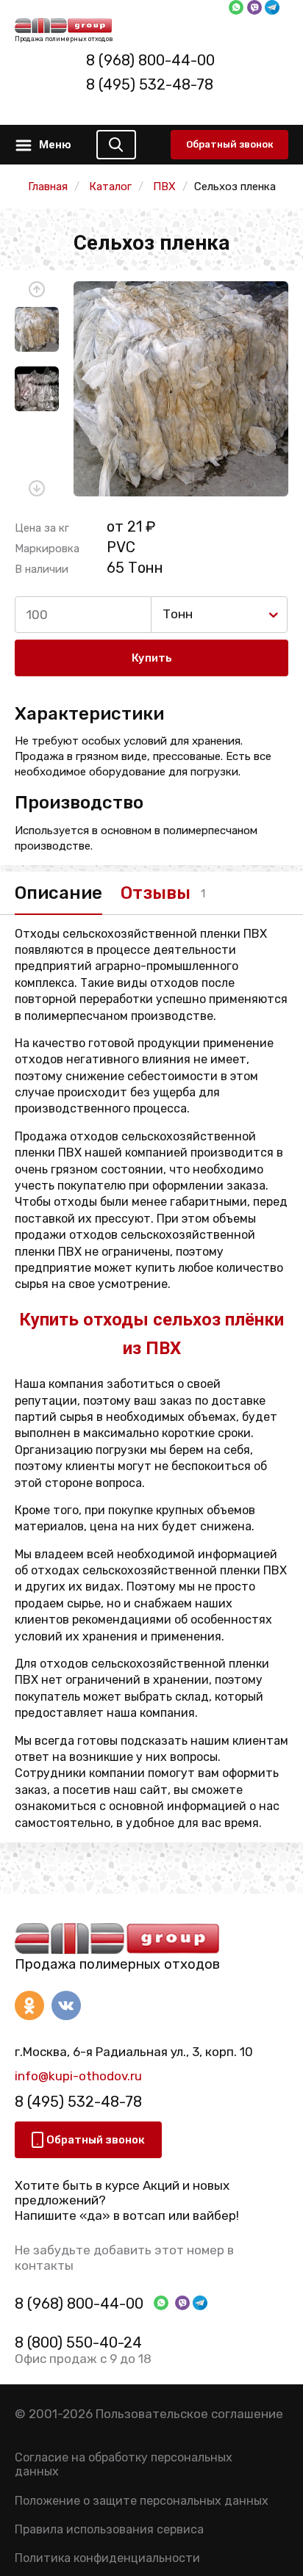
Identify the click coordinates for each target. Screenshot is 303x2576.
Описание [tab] (58, 893)
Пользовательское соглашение (189, 2414)
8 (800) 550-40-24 (78, 2342)
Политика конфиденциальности (107, 2558)
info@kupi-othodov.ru (78, 2076)
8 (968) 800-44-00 (150, 60)
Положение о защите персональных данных (142, 2501)
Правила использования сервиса (109, 2529)
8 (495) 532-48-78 (150, 84)
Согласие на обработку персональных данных (124, 2464)
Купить (152, 658)
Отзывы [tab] (156, 893)
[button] (37, 289)
